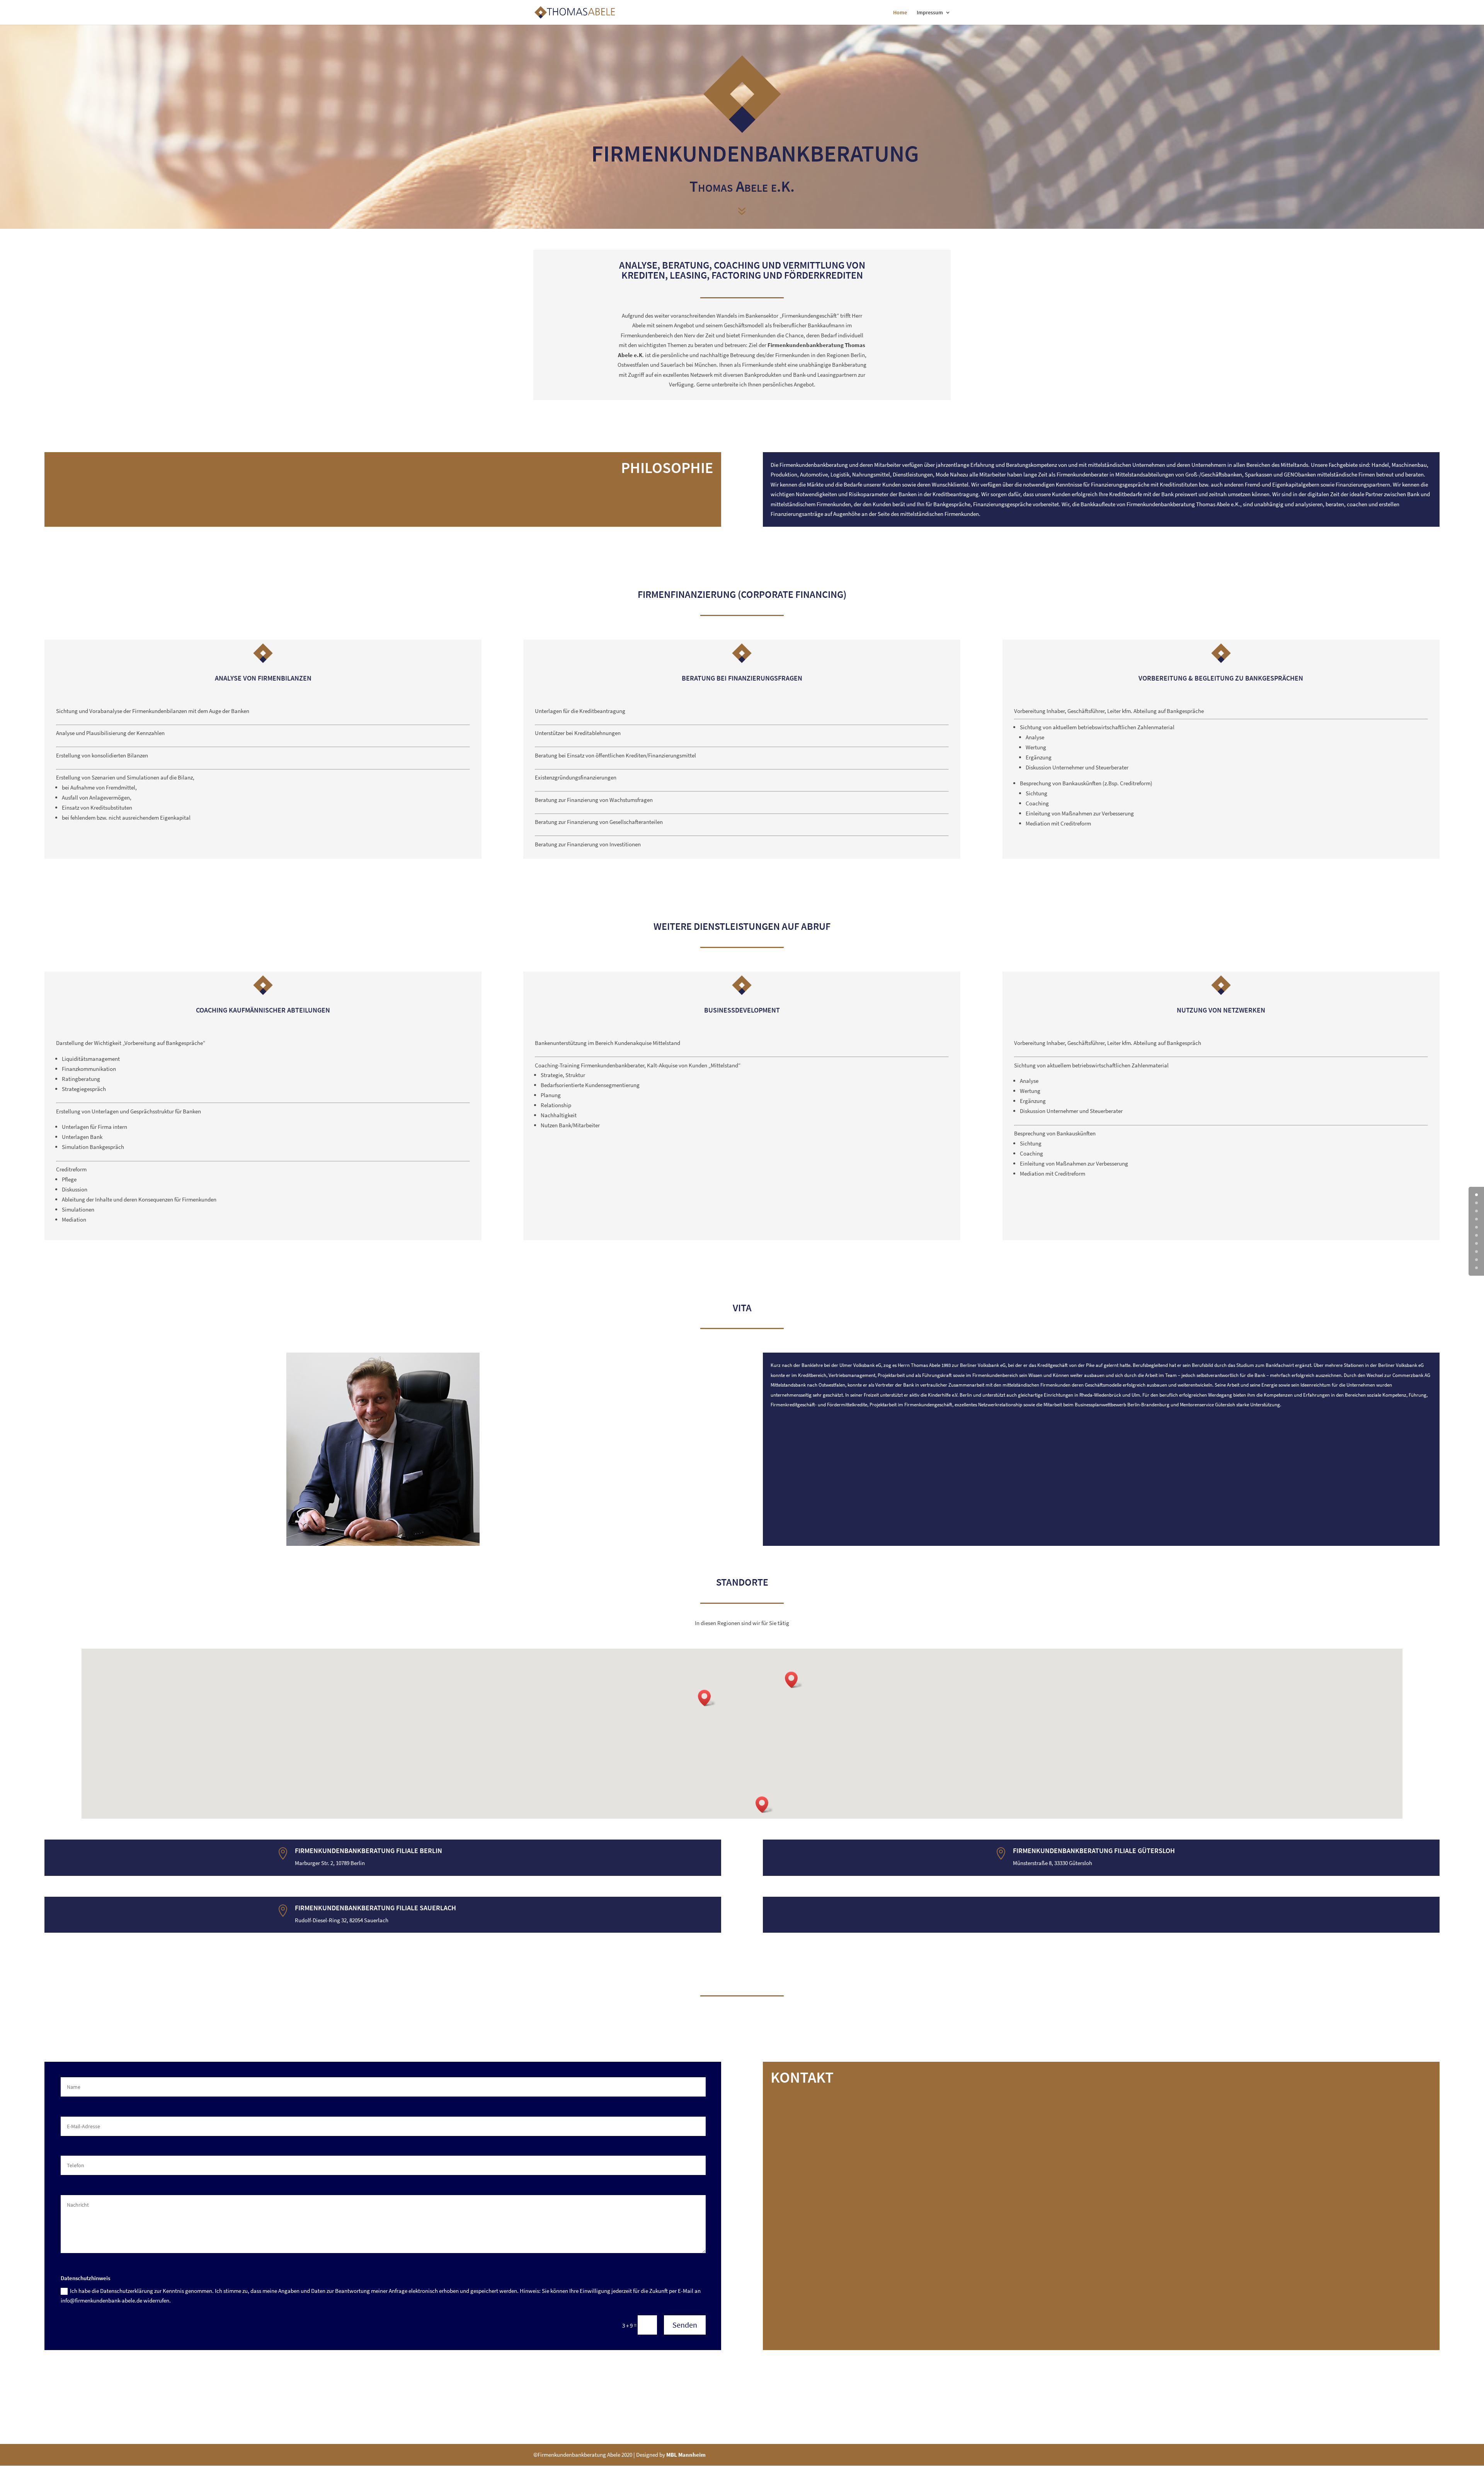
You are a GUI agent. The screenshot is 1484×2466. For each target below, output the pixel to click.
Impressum (930, 13)
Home (900, 13)
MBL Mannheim (686, 2455)
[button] (794, 1680)
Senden (685, 2325)
